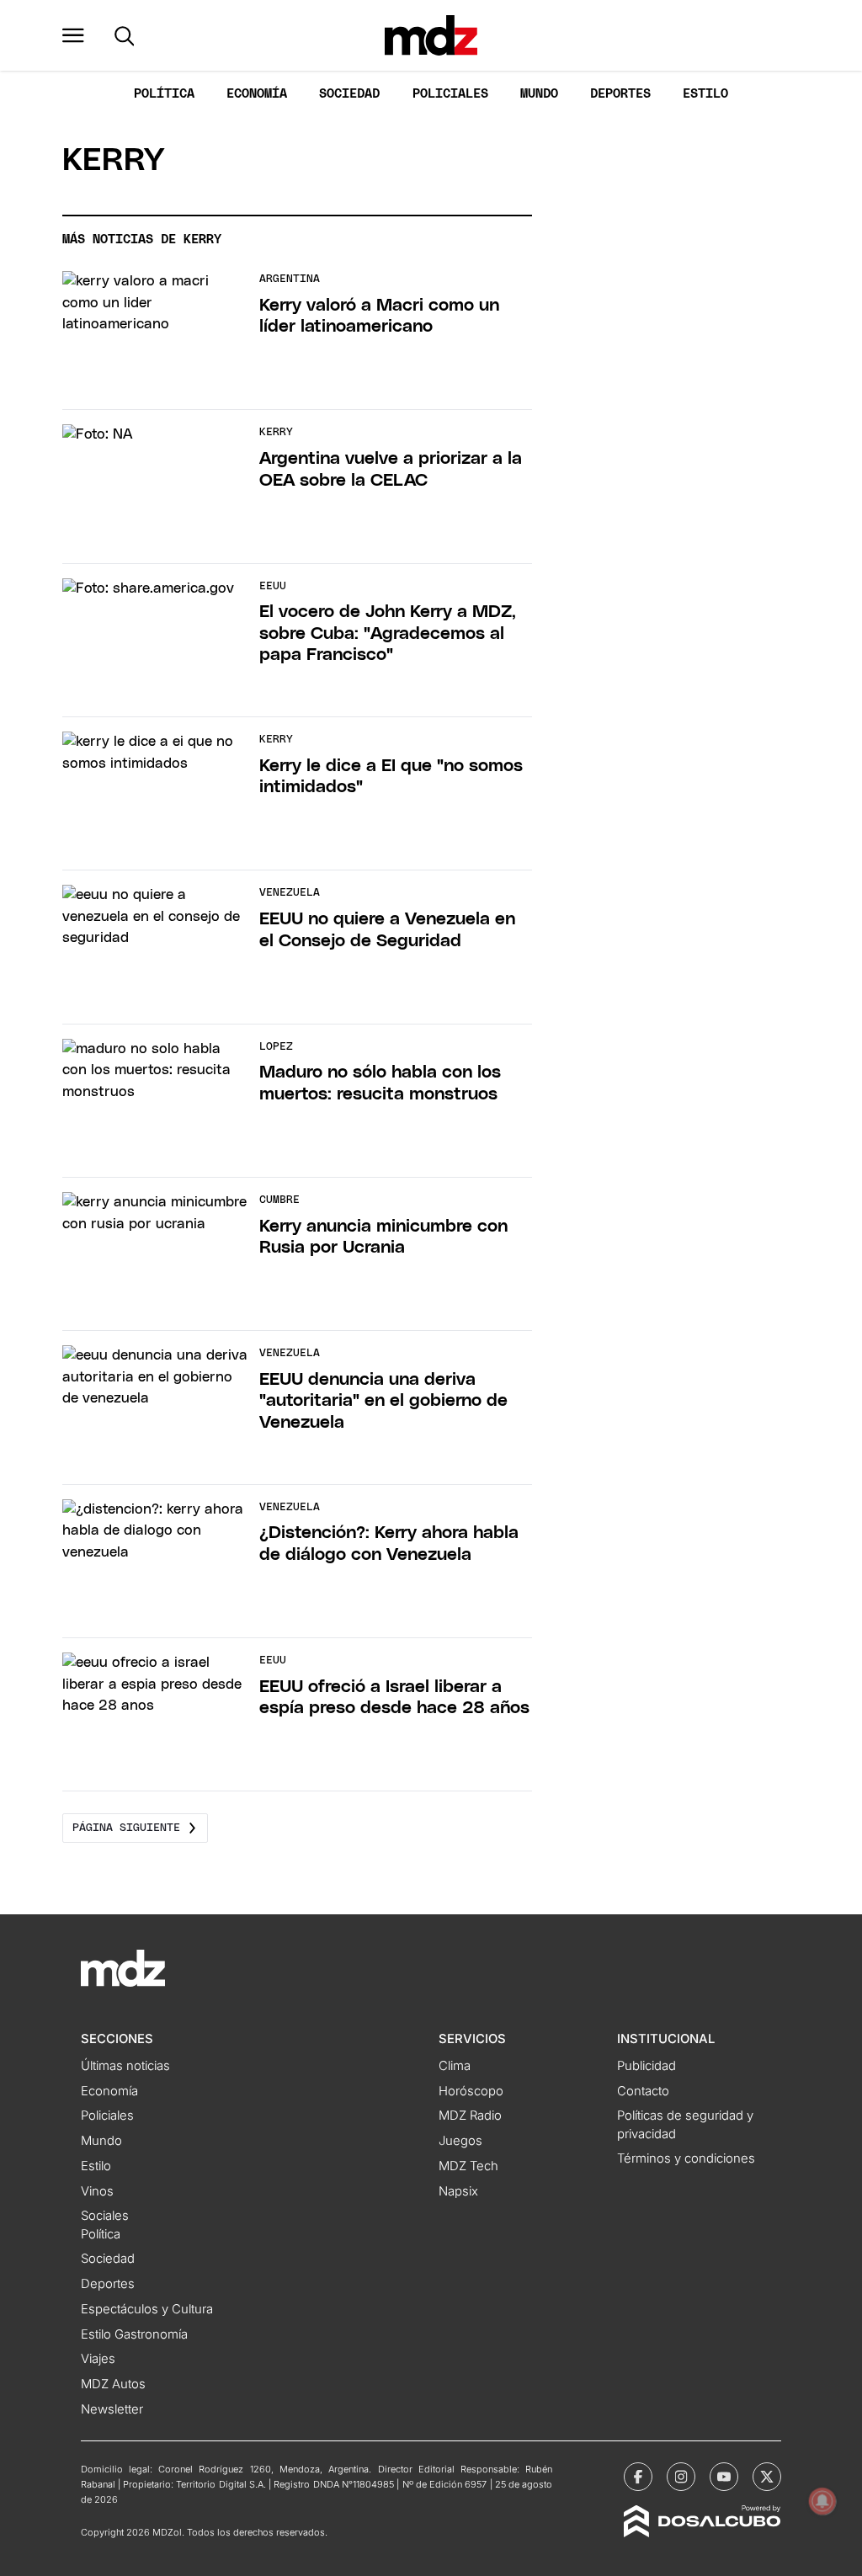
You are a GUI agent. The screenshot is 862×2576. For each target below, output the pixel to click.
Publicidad (646, 2066)
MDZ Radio (470, 2116)
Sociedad (349, 94)
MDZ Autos (113, 2384)
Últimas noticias (125, 2066)
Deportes (620, 94)
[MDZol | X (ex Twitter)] (767, 2477)
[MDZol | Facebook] (638, 2477)
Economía (257, 94)
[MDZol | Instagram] (681, 2477)
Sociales (105, 2216)
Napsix (458, 2191)
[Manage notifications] (822, 2501)
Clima (455, 2066)
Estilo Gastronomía (134, 2334)
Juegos (460, 2141)
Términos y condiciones (686, 2158)
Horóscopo (471, 2091)
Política (164, 94)
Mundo (539, 94)
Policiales (450, 94)
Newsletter (112, 2409)
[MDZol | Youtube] (724, 2477)
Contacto (643, 2091)
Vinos (97, 2191)
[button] (73, 35)
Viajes (98, 2359)
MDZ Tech (468, 2166)
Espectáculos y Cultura (147, 2309)
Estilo (705, 94)
